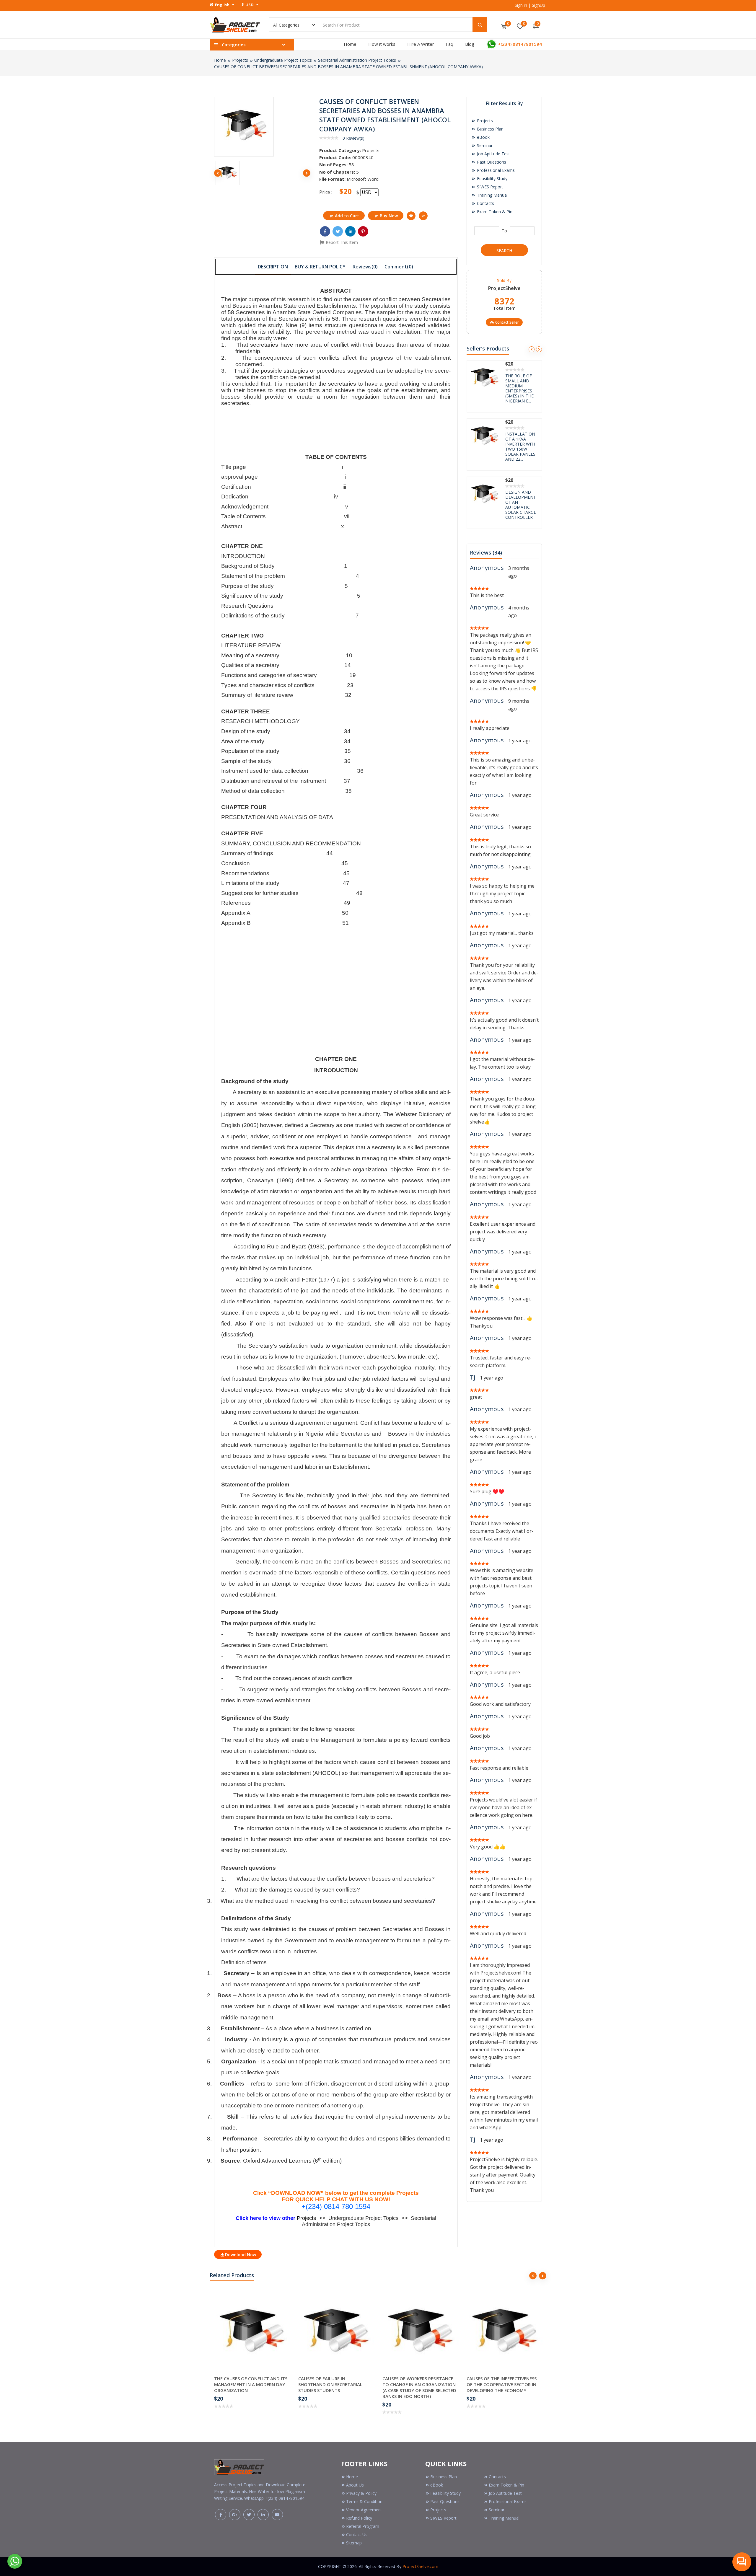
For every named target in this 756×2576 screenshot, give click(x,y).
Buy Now (389, 216)
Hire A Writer (421, 44)
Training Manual (492, 195)
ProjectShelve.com (420, 2566)
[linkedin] (263, 2515)
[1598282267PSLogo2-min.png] (235, 24)
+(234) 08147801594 (519, 44)
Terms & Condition (364, 2501)
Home (350, 44)
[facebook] (221, 2515)
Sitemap (354, 2543)
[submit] (480, 25)
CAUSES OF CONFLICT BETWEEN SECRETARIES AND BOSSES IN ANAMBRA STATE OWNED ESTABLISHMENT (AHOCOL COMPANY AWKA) (348, 67)
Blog (470, 44)
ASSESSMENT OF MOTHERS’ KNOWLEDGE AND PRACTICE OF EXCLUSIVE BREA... (522, 446)
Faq (450, 44)
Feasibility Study (492, 178)
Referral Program (363, 2526)
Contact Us (357, 2535)
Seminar (484, 145)
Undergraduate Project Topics (283, 60)
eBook (483, 137)
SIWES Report (489, 187)
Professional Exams (495, 170)
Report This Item (341, 242)
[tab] (273, 266)
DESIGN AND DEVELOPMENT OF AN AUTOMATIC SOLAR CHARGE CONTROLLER (521, 388)
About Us (355, 2485)
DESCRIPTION (273, 267)
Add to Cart (347, 216)
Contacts (485, 203)
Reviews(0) (365, 267)
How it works (382, 44)
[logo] (239, 2466)
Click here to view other (266, 2218)
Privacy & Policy (361, 2493)
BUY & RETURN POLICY (320, 267)
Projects (240, 60)
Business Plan (490, 129)
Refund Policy (359, 2518)
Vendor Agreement (364, 2510)
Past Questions (491, 162)
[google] (235, 2515)
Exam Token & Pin (494, 212)
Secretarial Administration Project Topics (357, 60)
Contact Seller (507, 322)
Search (504, 251)
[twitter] (249, 2515)
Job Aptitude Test (493, 154)
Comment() (399, 267)
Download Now (241, 2255)
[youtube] (277, 2515)
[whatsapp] (15, 2561)
